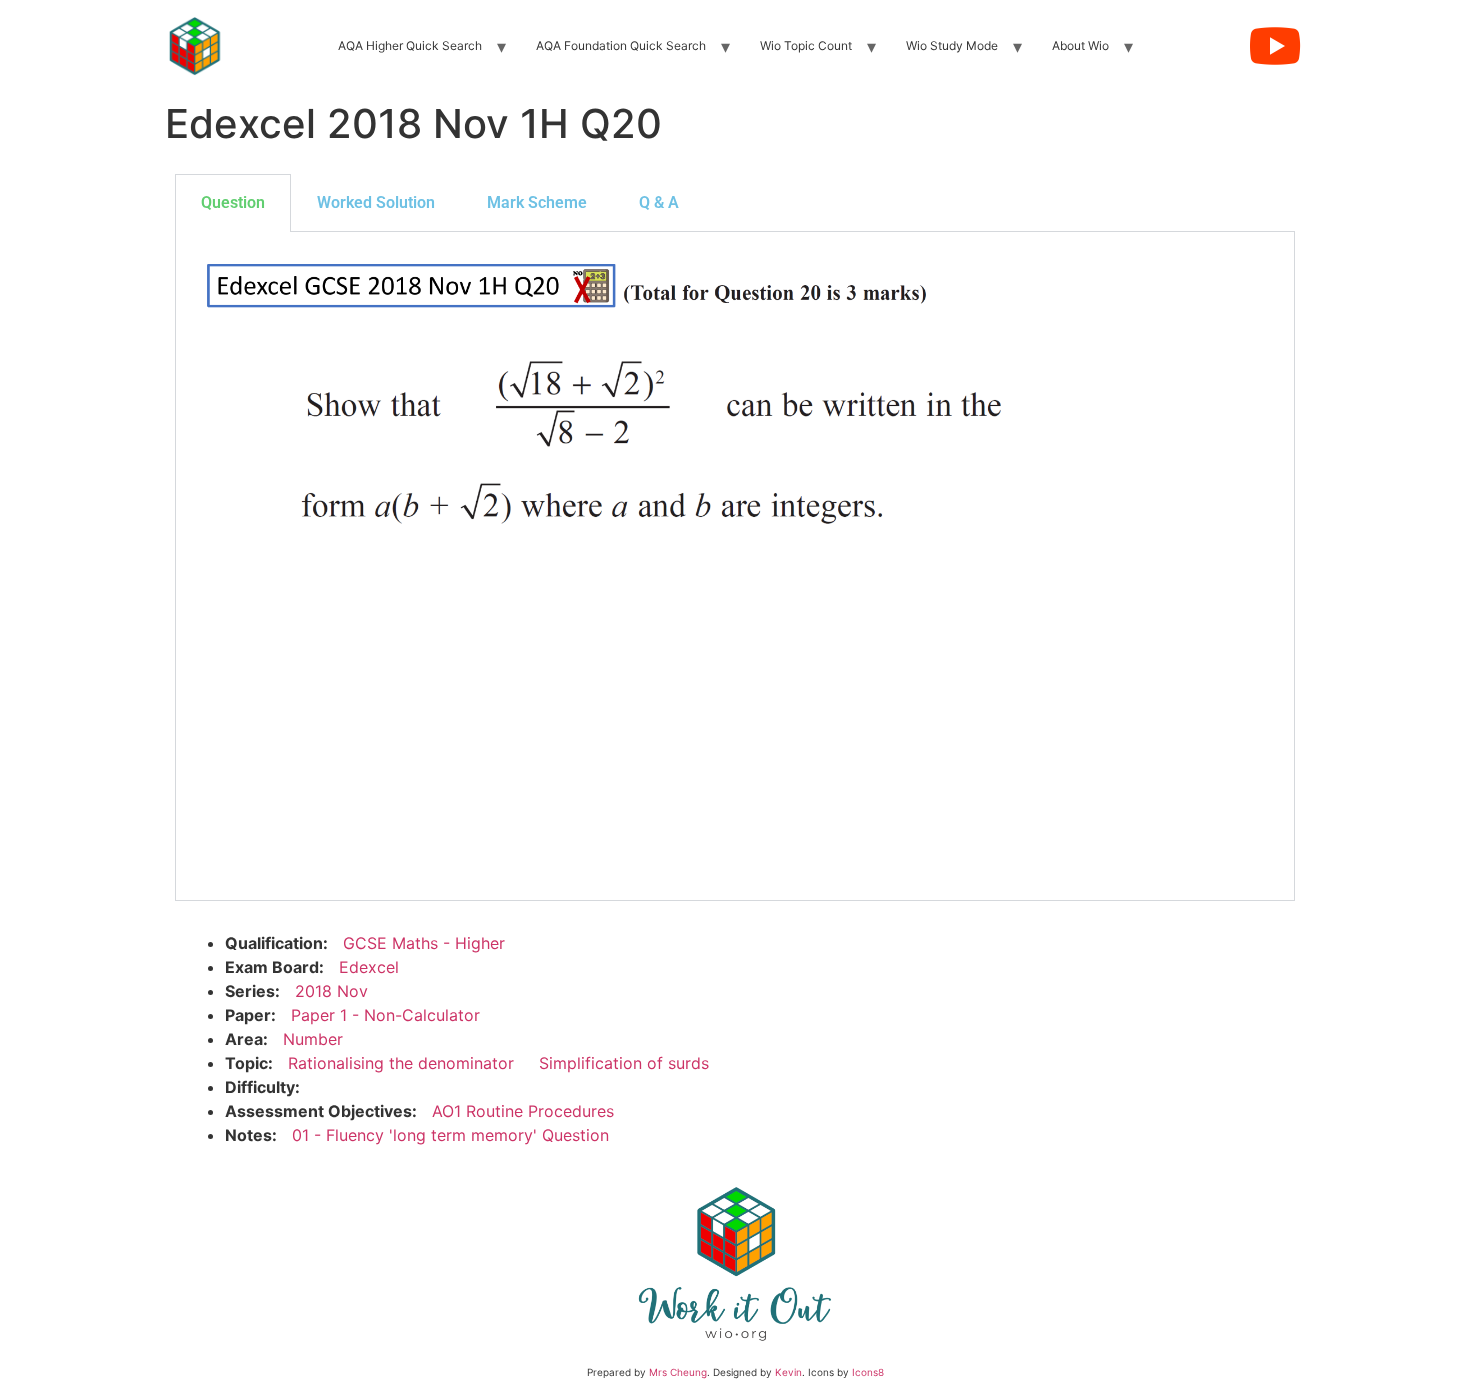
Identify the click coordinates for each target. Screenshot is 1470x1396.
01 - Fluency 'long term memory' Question (450, 1135)
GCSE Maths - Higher (424, 943)
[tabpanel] (735, 566)
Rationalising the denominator (401, 1063)
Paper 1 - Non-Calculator (385, 1015)
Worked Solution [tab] (376, 202)
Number (313, 1039)
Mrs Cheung (678, 1372)
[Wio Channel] (1275, 46)
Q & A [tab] (659, 202)
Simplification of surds (624, 1063)
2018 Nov (331, 991)
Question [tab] (233, 202)
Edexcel (369, 967)
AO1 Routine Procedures (523, 1111)
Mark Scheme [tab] (537, 202)
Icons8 (868, 1372)
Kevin (788, 1372)
